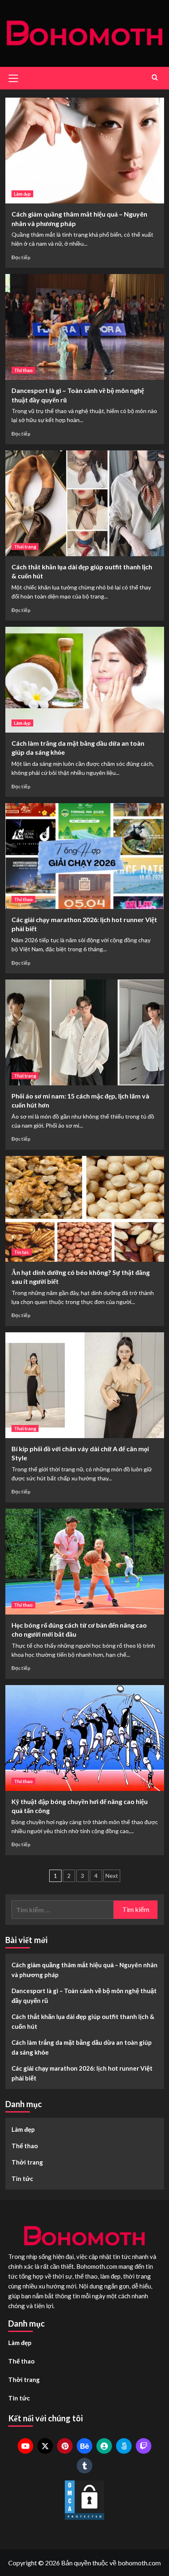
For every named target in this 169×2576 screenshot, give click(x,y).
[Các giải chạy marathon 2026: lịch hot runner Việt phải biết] (85, 856)
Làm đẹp (22, 194)
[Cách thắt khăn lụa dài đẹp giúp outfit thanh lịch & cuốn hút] (85, 503)
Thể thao (23, 370)
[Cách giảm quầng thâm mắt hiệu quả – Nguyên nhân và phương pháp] (85, 151)
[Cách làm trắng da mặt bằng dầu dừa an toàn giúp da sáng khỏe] (85, 680)
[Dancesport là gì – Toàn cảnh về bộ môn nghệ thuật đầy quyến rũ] (85, 327)
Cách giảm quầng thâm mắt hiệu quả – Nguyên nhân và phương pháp (84, 1970)
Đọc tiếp (21, 257)
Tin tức (22, 1252)
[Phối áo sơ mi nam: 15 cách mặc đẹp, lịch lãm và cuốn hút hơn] (85, 1032)
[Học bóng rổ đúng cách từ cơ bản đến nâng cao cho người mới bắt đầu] (85, 1562)
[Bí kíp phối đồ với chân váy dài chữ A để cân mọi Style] (85, 1385)
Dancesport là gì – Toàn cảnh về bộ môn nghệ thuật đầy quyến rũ (84, 1996)
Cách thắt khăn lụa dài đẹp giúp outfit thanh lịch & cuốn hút (83, 2021)
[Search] (155, 77)
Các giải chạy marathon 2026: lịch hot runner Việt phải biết (82, 2073)
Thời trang (25, 547)
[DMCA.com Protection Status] (84, 2500)
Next (112, 1876)
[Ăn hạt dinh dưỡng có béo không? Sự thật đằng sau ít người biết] (85, 1209)
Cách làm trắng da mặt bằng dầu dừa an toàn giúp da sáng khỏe (82, 2047)
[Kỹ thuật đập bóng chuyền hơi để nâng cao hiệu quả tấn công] (85, 1738)
